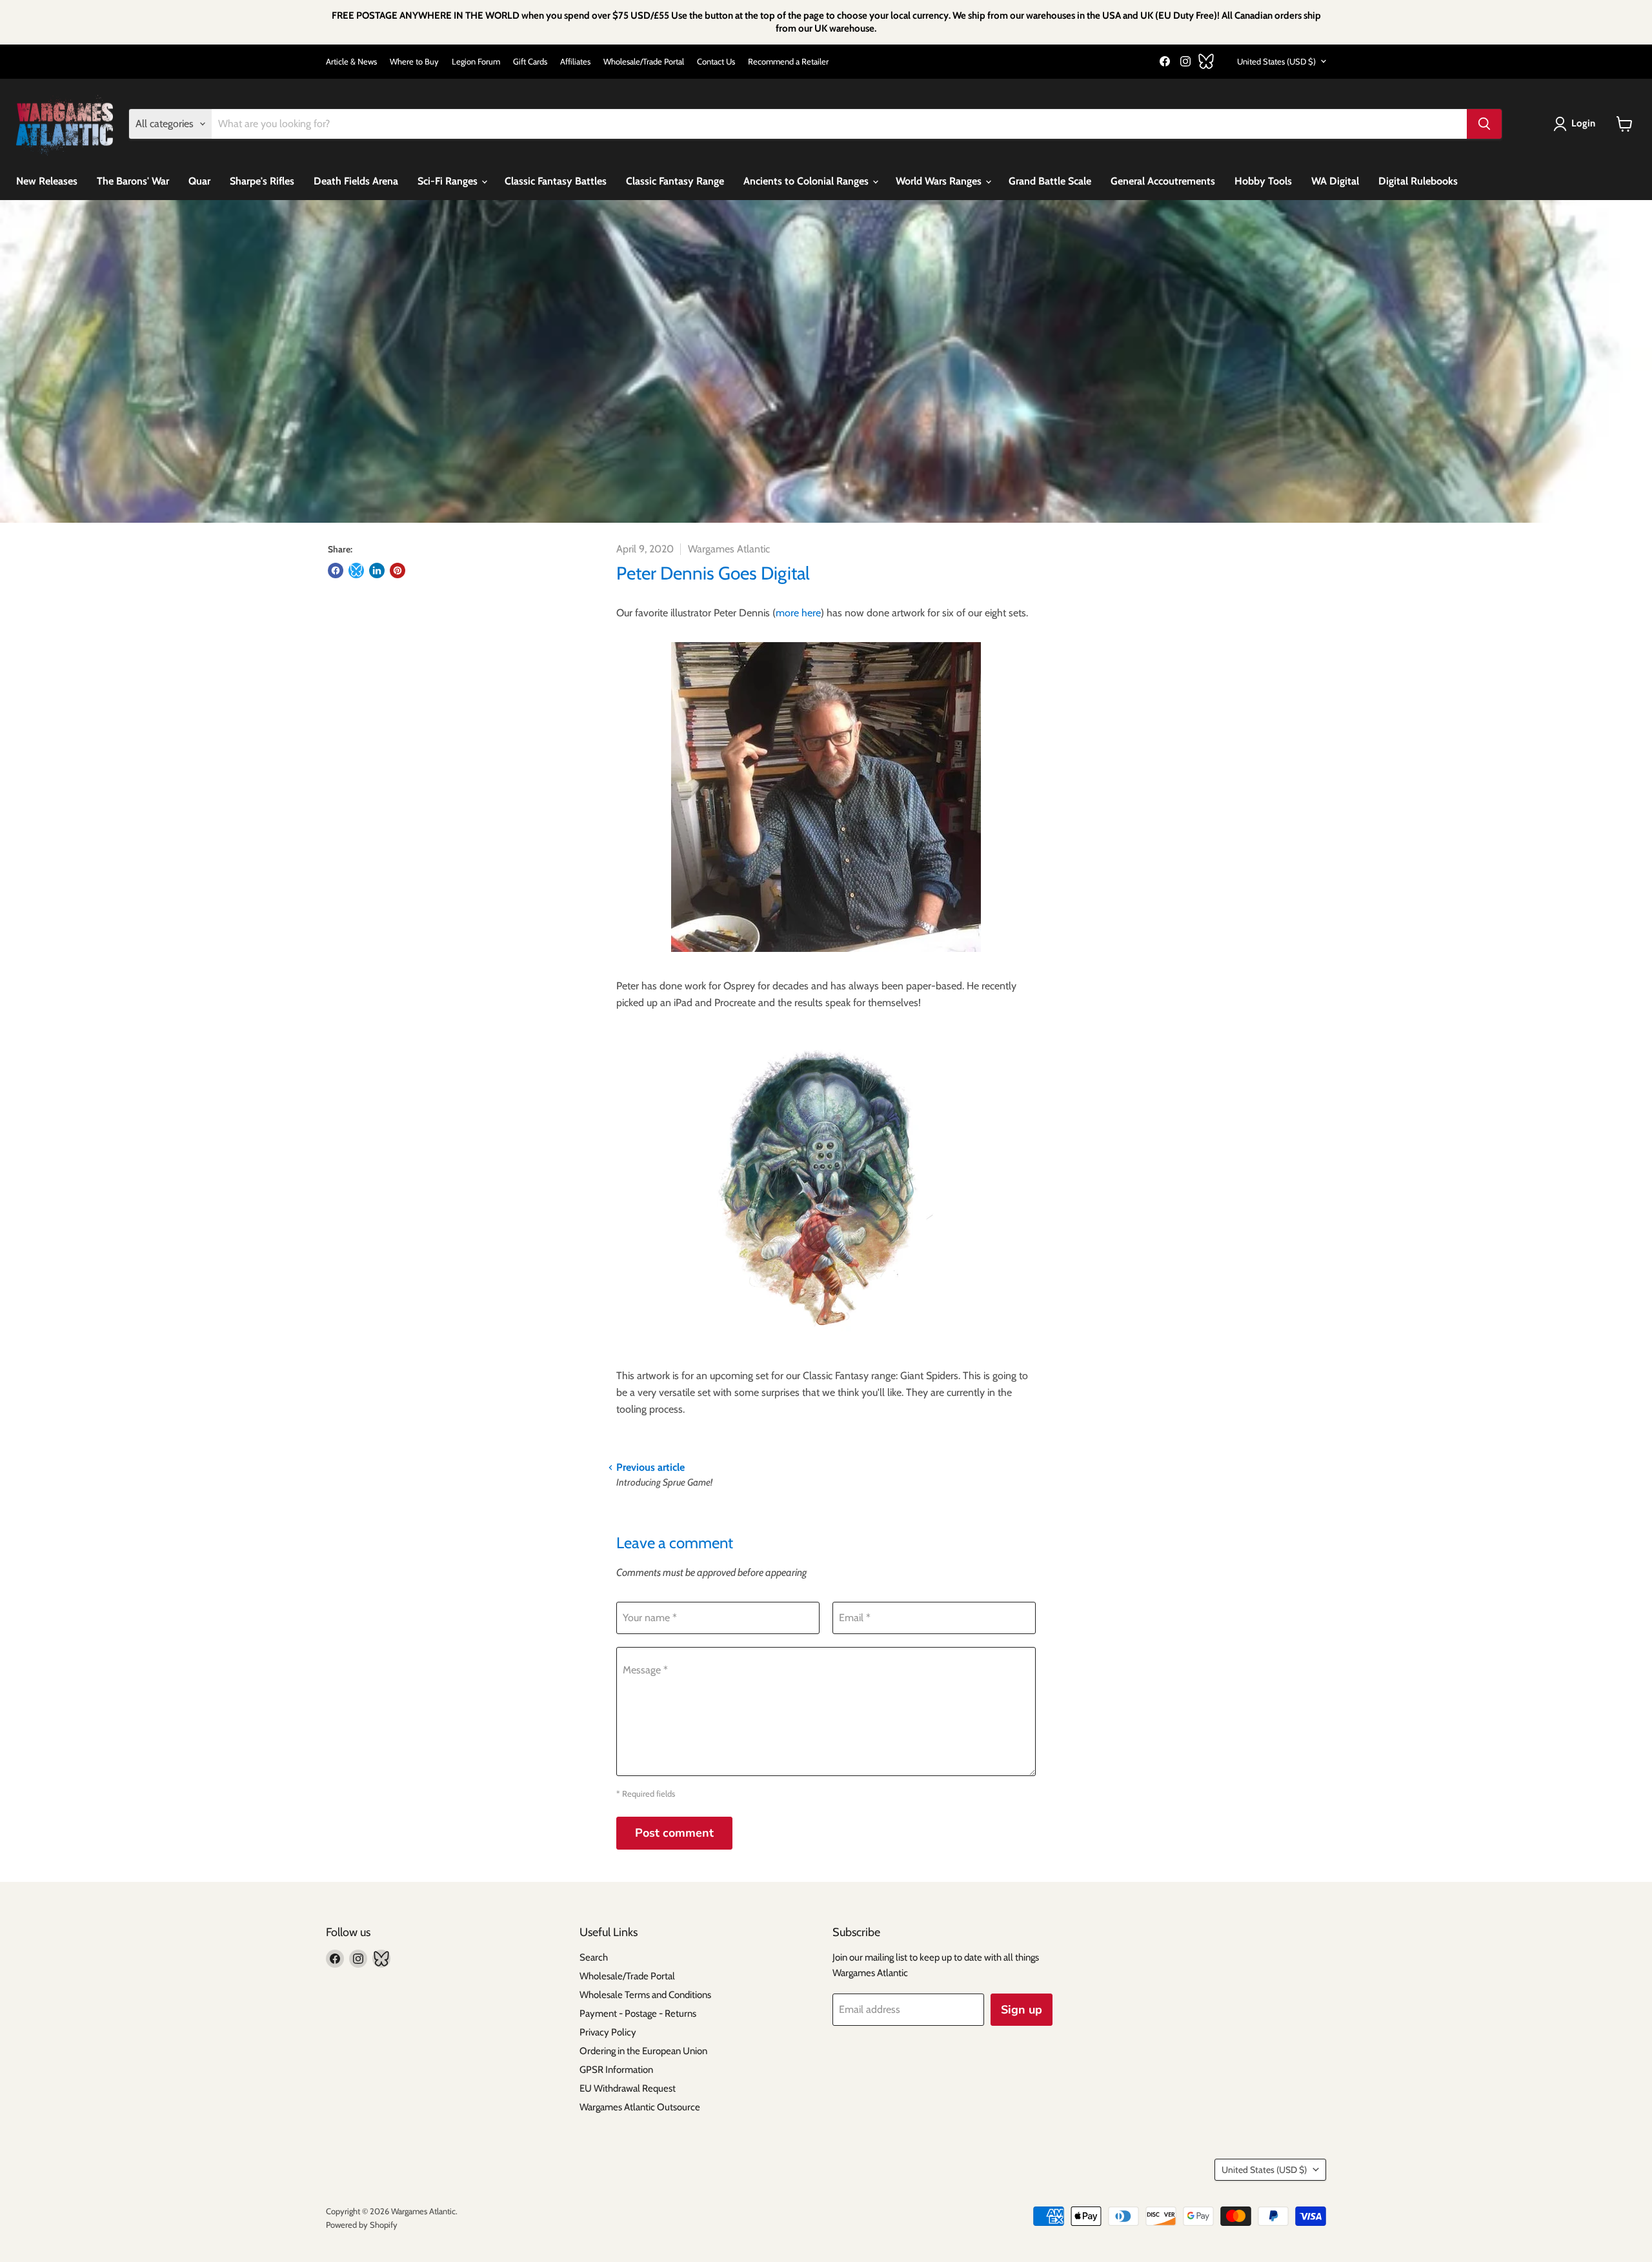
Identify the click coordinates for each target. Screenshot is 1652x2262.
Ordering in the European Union (643, 2051)
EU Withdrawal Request (628, 2088)
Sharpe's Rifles (262, 181)
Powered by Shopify (362, 2225)
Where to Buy (414, 62)
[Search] (1484, 124)
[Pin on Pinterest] (398, 571)
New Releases (47, 181)
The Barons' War (133, 181)
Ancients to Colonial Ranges (807, 181)
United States (1276, 61)
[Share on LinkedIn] (377, 571)
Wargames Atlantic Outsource (640, 2107)
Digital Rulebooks (1418, 181)
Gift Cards (530, 62)
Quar (199, 181)
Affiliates (575, 62)
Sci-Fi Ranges (449, 181)
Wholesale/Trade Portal (644, 62)
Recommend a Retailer (788, 62)
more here (798, 613)
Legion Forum (476, 62)
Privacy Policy (608, 2032)
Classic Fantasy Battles (556, 181)
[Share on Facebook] (336, 571)
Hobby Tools (1263, 181)
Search (594, 1957)
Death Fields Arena (356, 181)
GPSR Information (616, 2070)
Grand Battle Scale (1050, 181)
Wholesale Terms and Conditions (645, 1995)
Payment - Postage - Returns (638, 2014)
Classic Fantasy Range (675, 181)
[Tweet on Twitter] (356, 571)
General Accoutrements (1163, 181)
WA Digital (1335, 181)
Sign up (1022, 2010)
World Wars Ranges (940, 181)
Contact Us (716, 62)
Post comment (674, 1833)
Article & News (351, 62)
